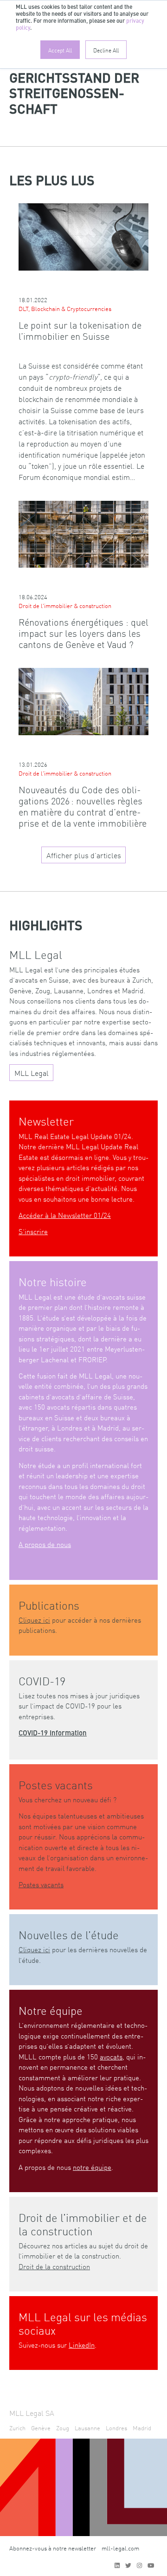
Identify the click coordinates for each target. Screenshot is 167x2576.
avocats (111, 2056)
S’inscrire (33, 1231)
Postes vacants (41, 1884)
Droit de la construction (54, 2266)
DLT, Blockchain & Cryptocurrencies (65, 308)
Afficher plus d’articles (84, 855)
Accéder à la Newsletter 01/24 (65, 1215)
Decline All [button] (106, 50)
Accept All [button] (60, 50)
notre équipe (92, 2167)
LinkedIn (82, 2345)
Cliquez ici (34, 1620)
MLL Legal (32, 1073)
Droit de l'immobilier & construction (65, 605)
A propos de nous (45, 1544)
